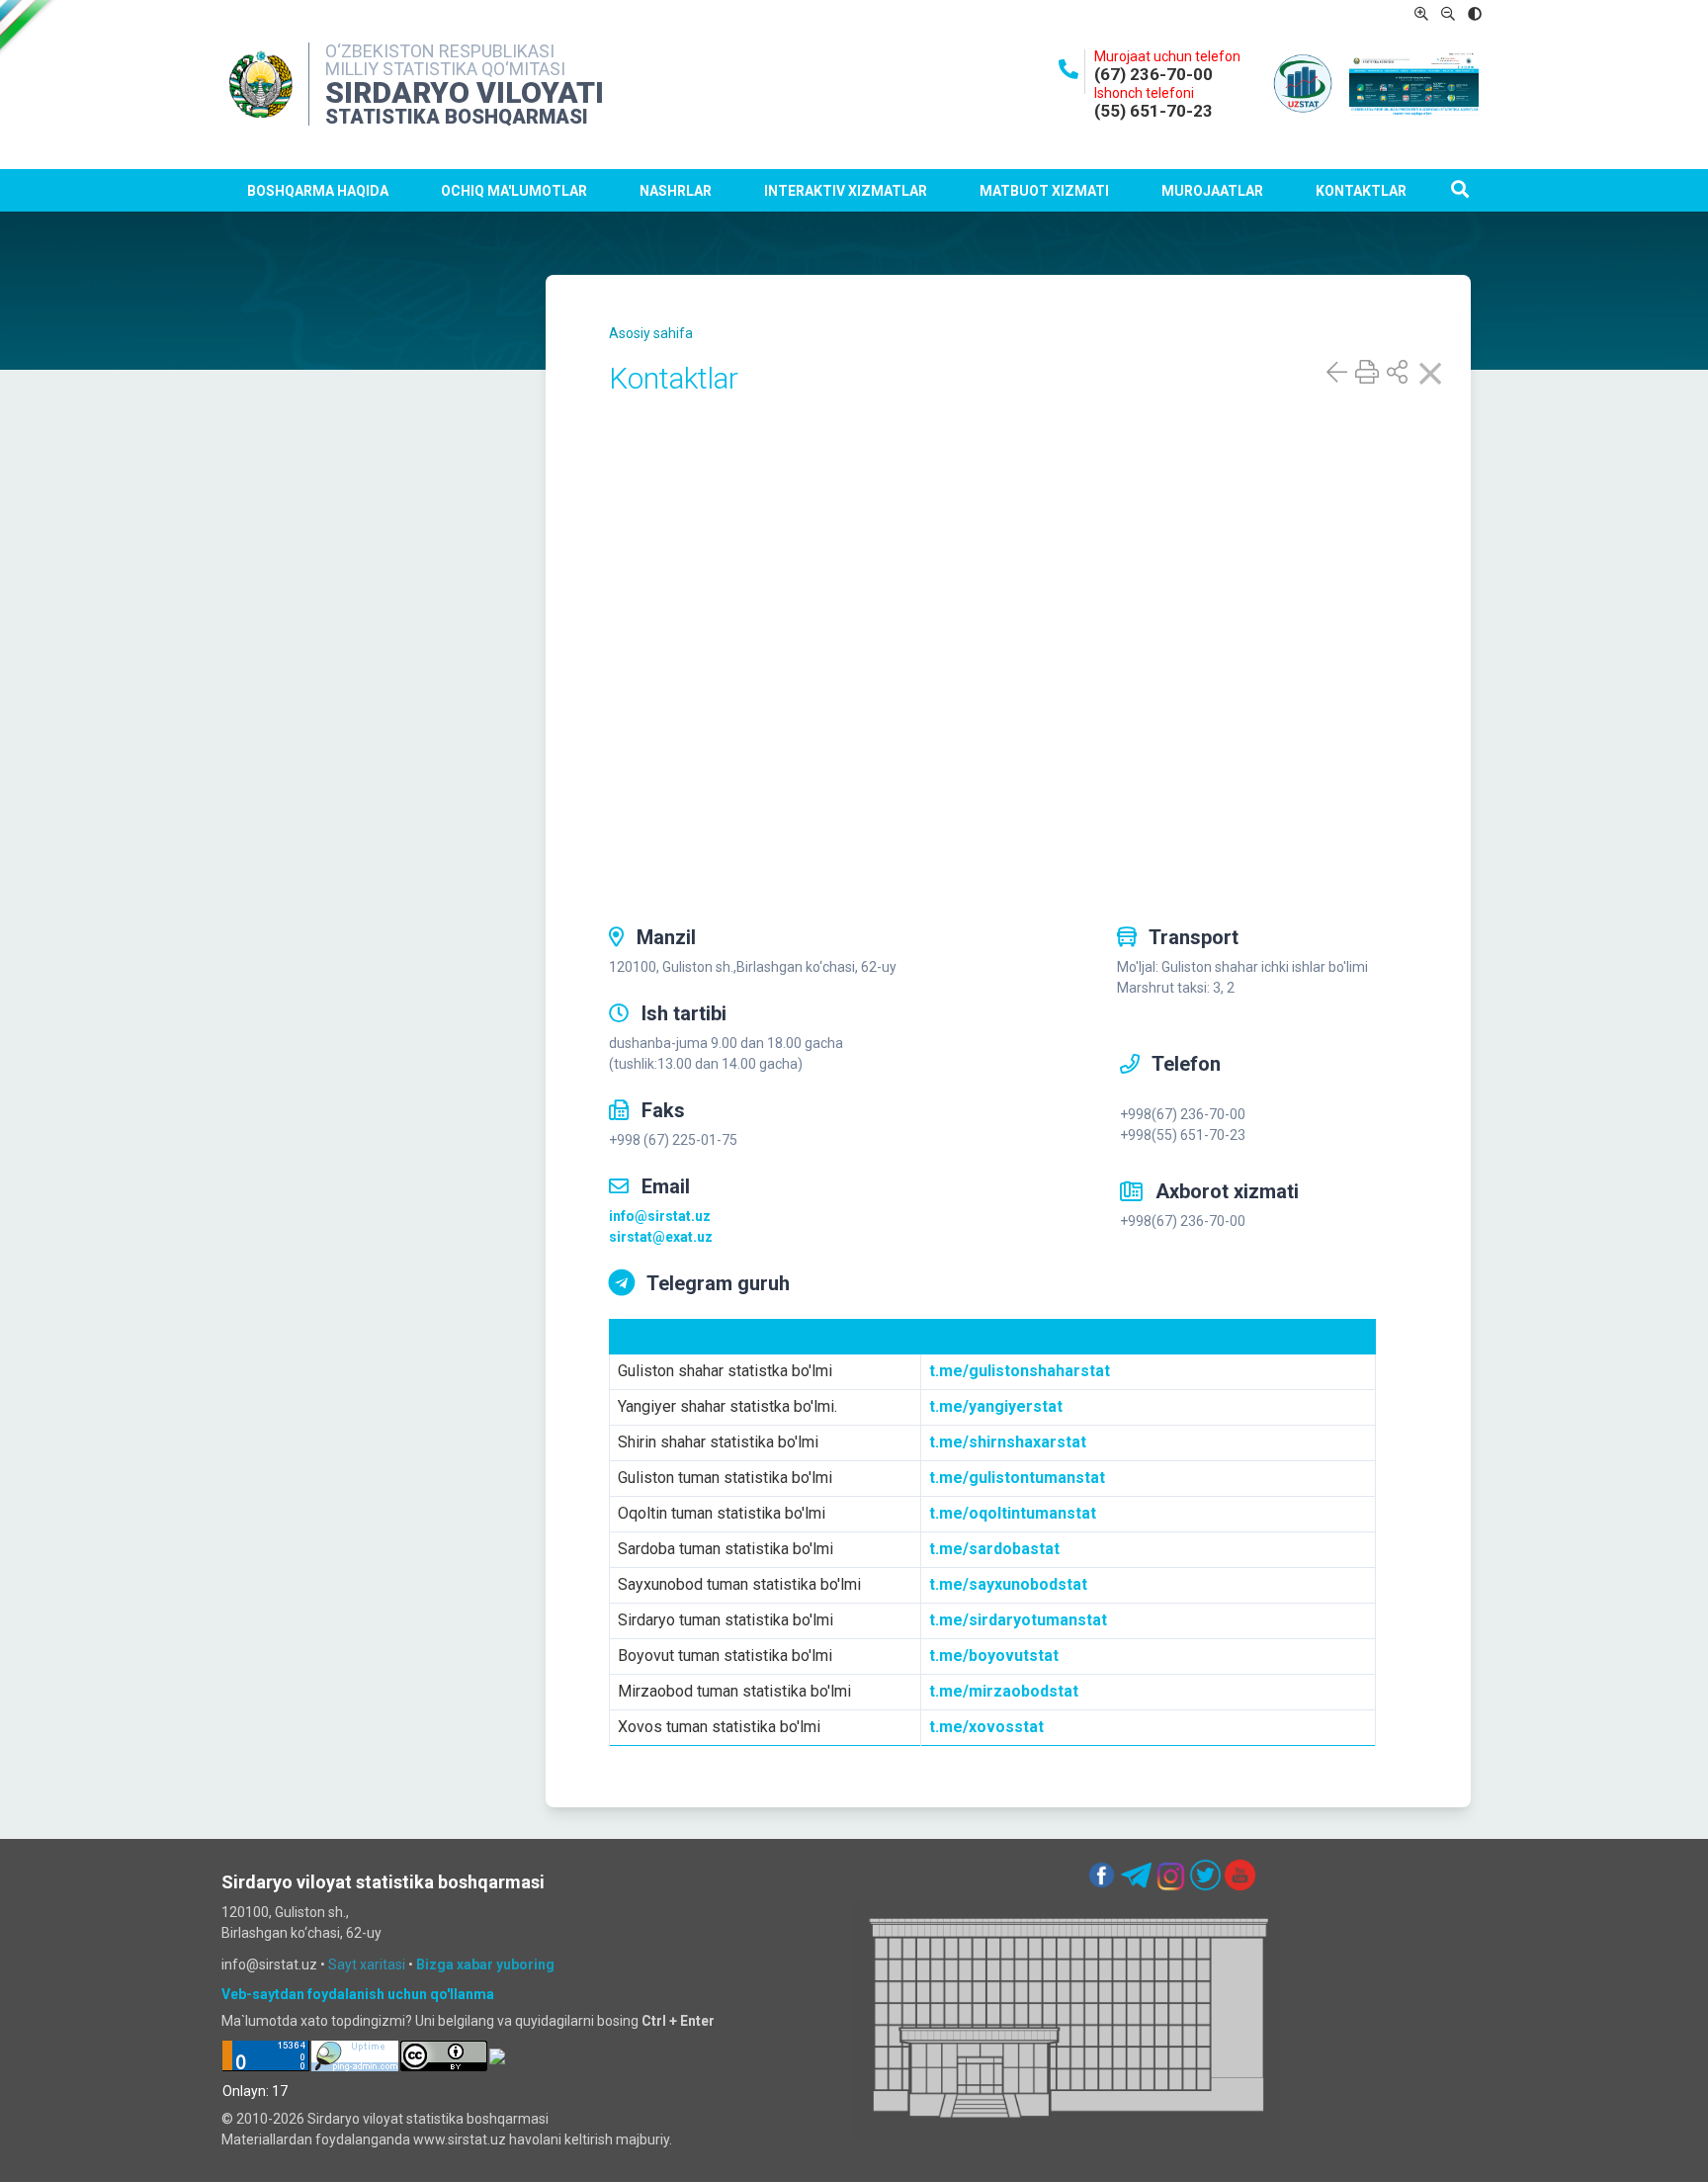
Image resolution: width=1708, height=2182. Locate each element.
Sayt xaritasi (367, 1964)
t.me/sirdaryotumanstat (1018, 1620)
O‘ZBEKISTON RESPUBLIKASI (440, 51)
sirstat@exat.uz (661, 1237)
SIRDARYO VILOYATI (465, 92)
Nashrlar (676, 191)
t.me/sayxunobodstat (1008, 1584)
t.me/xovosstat (986, 1727)
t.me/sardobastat (994, 1549)
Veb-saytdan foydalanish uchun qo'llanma (358, 1994)
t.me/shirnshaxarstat (1008, 1442)
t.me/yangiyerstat (996, 1406)
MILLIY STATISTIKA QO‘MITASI (445, 69)
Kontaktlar (1361, 191)
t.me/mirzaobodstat (1004, 1691)
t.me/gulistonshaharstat (1020, 1371)
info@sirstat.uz (660, 1216)
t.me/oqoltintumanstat (1013, 1513)
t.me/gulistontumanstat (1017, 1478)
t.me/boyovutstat (994, 1656)
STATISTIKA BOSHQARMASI (457, 117)
